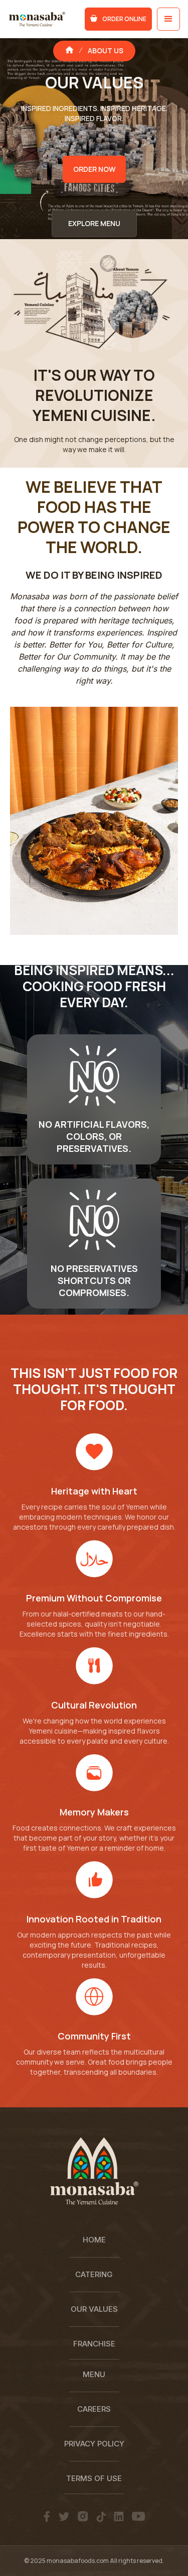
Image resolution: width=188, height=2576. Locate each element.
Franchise (94, 2344)
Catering (94, 2274)
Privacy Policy (94, 2444)
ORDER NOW (94, 169)
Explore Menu (94, 223)
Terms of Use (94, 2478)
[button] (168, 19)
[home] (39, 19)
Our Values (94, 2309)
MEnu (94, 2374)
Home (94, 2240)
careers (94, 2409)
